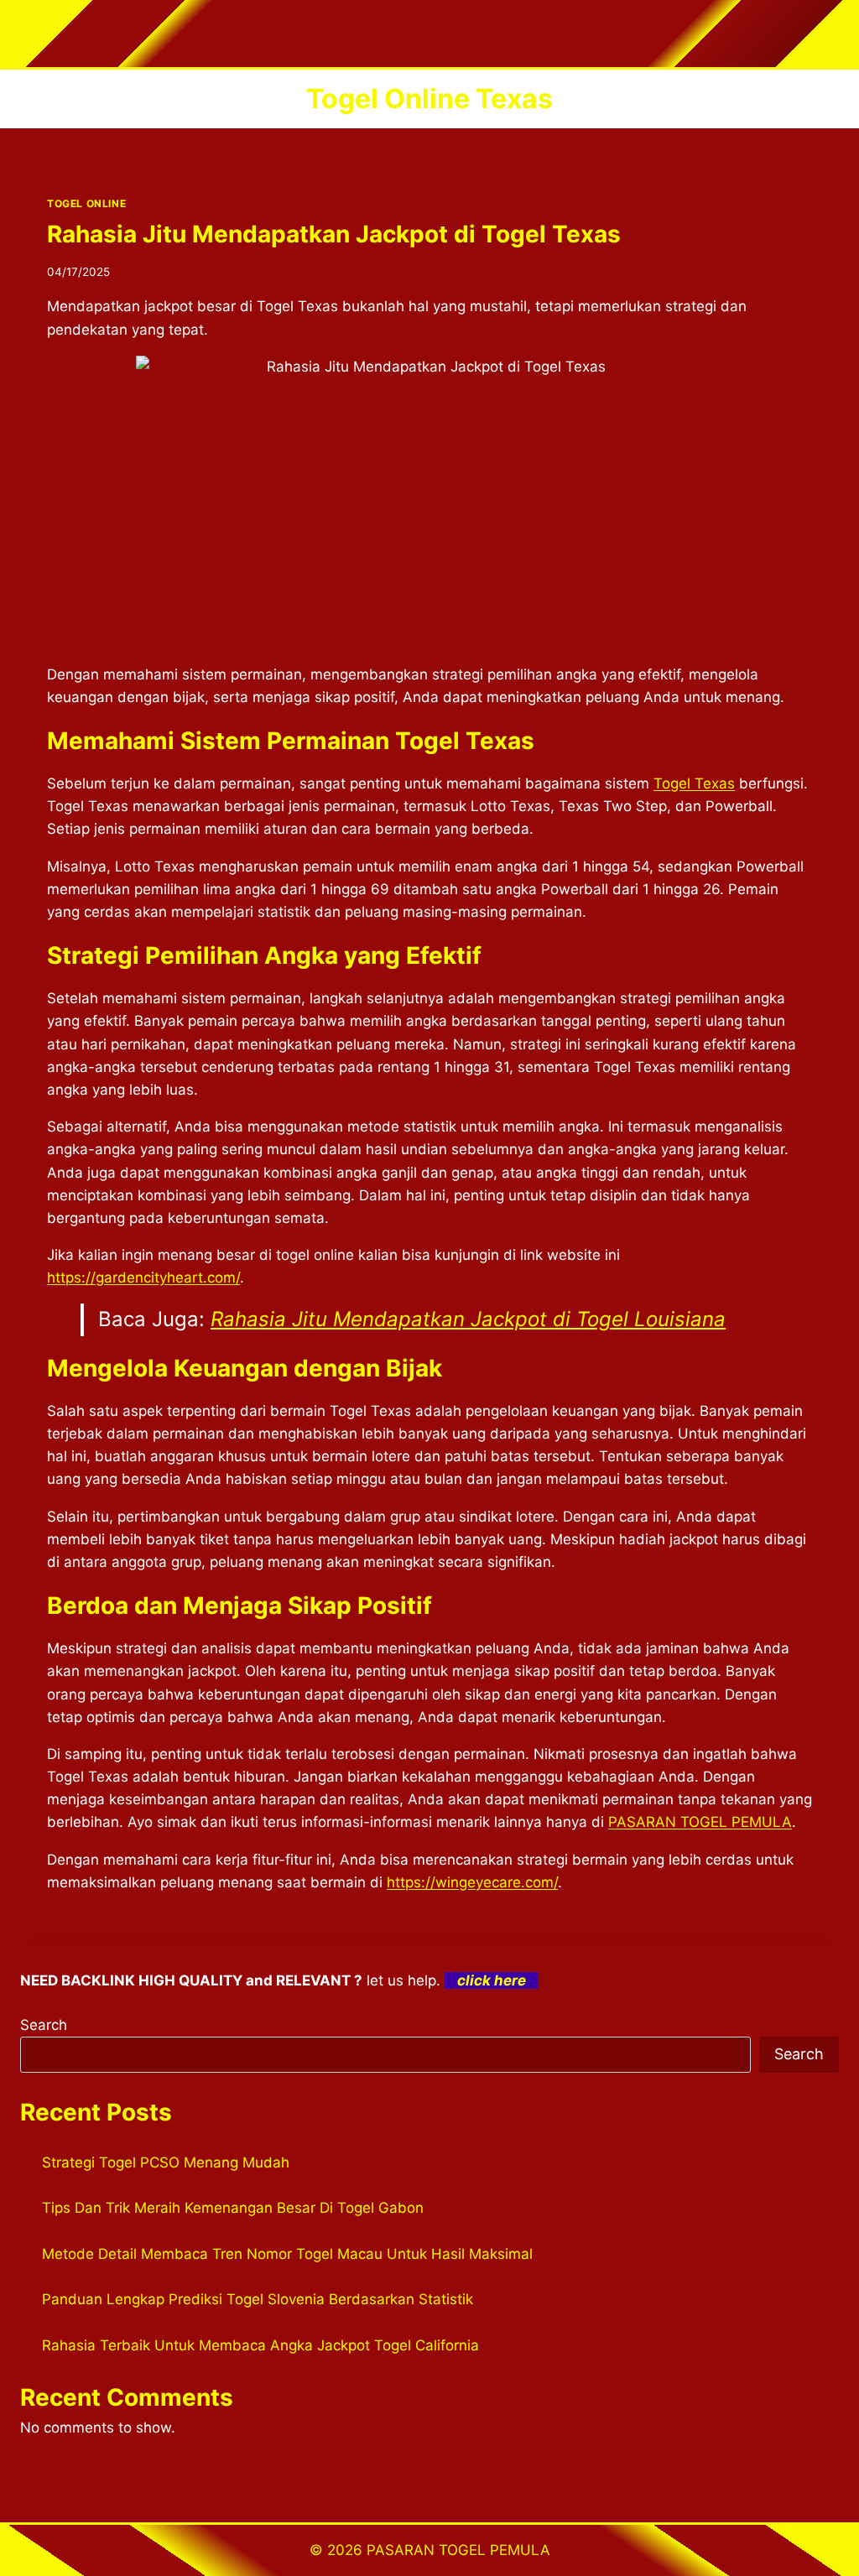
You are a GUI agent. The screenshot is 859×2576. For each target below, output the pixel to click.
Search (44, 2025)
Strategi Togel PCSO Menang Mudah (166, 2162)
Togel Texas (694, 783)
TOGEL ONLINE (86, 203)
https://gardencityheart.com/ (143, 1278)
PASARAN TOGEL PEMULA (458, 2550)
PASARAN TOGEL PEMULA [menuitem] (700, 1822)
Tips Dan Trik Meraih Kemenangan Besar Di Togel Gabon (233, 2208)
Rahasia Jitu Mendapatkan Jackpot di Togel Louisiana (468, 1319)
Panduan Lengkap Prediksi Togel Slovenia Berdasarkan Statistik (258, 2299)
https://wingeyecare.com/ (472, 1882)
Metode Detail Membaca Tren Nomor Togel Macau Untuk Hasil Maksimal (287, 2254)
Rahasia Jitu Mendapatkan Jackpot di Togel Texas (334, 234)
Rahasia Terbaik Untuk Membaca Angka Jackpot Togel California (260, 2345)
